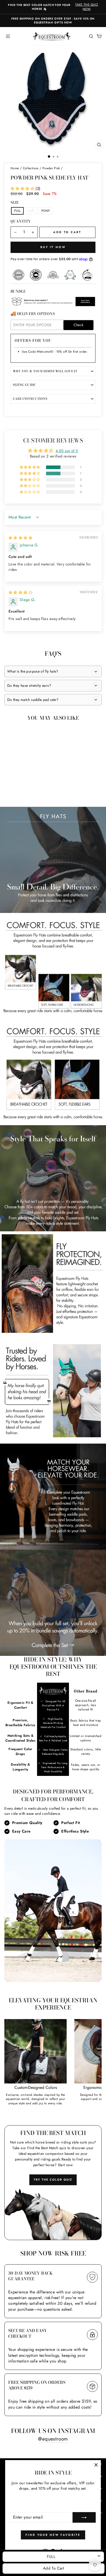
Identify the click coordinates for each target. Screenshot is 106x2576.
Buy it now (53, 247)
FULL (17, 211)
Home (15, 168)
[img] (20, 538)
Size (15, 203)
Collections (31, 168)
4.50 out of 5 (67, 451)
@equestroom (53, 2439)
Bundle (18, 292)
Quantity (21, 222)
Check (79, 325)
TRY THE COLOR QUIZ (53, 2180)
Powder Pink (51, 168)
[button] (23, 189)
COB (31, 211)
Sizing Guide (24, 385)
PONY (46, 211)
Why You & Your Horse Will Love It (45, 371)
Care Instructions (30, 399)
